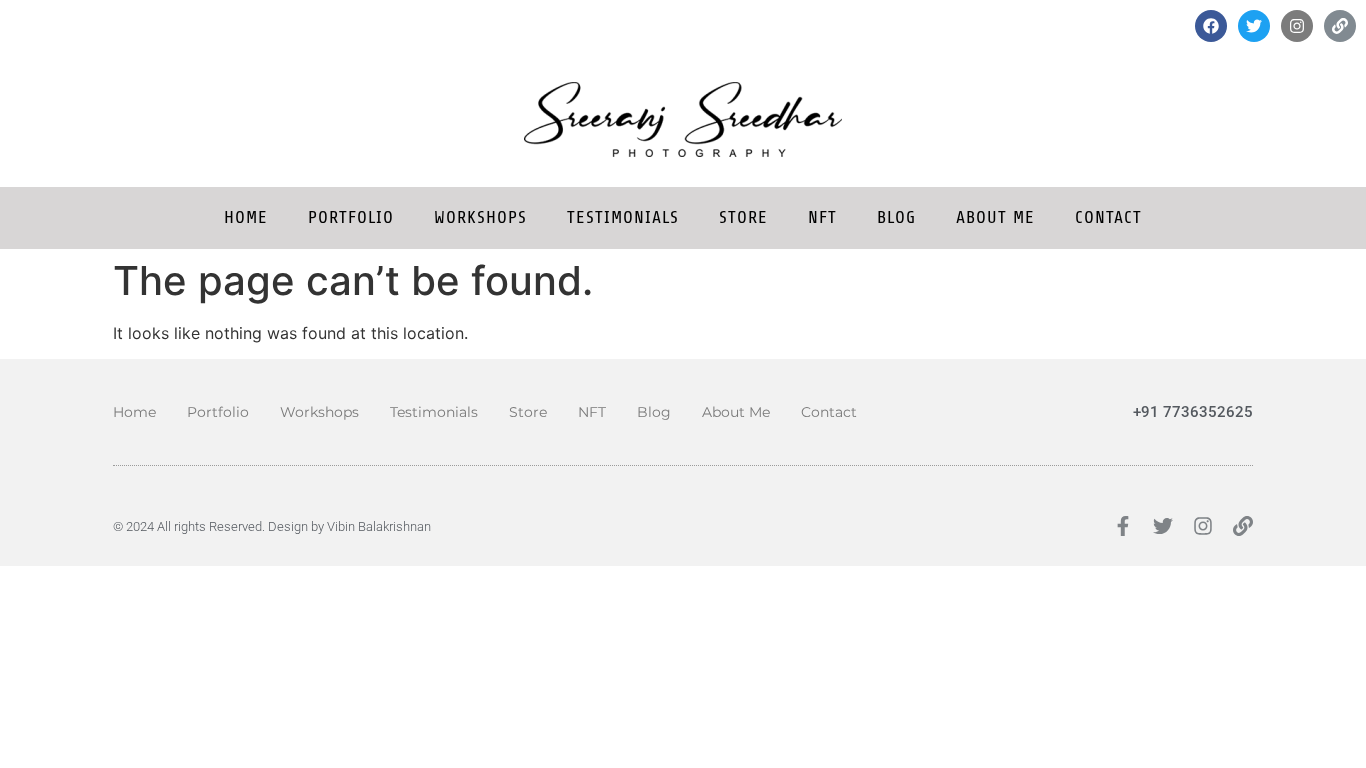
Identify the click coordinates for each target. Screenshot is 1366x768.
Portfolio (351, 217)
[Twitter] (1254, 26)
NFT (822, 217)
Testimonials (623, 217)
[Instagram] (1297, 26)
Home (246, 217)
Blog (896, 217)
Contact (1108, 217)
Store (743, 217)
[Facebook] (1211, 26)
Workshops (480, 217)
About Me (995, 217)
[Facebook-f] (1123, 526)
